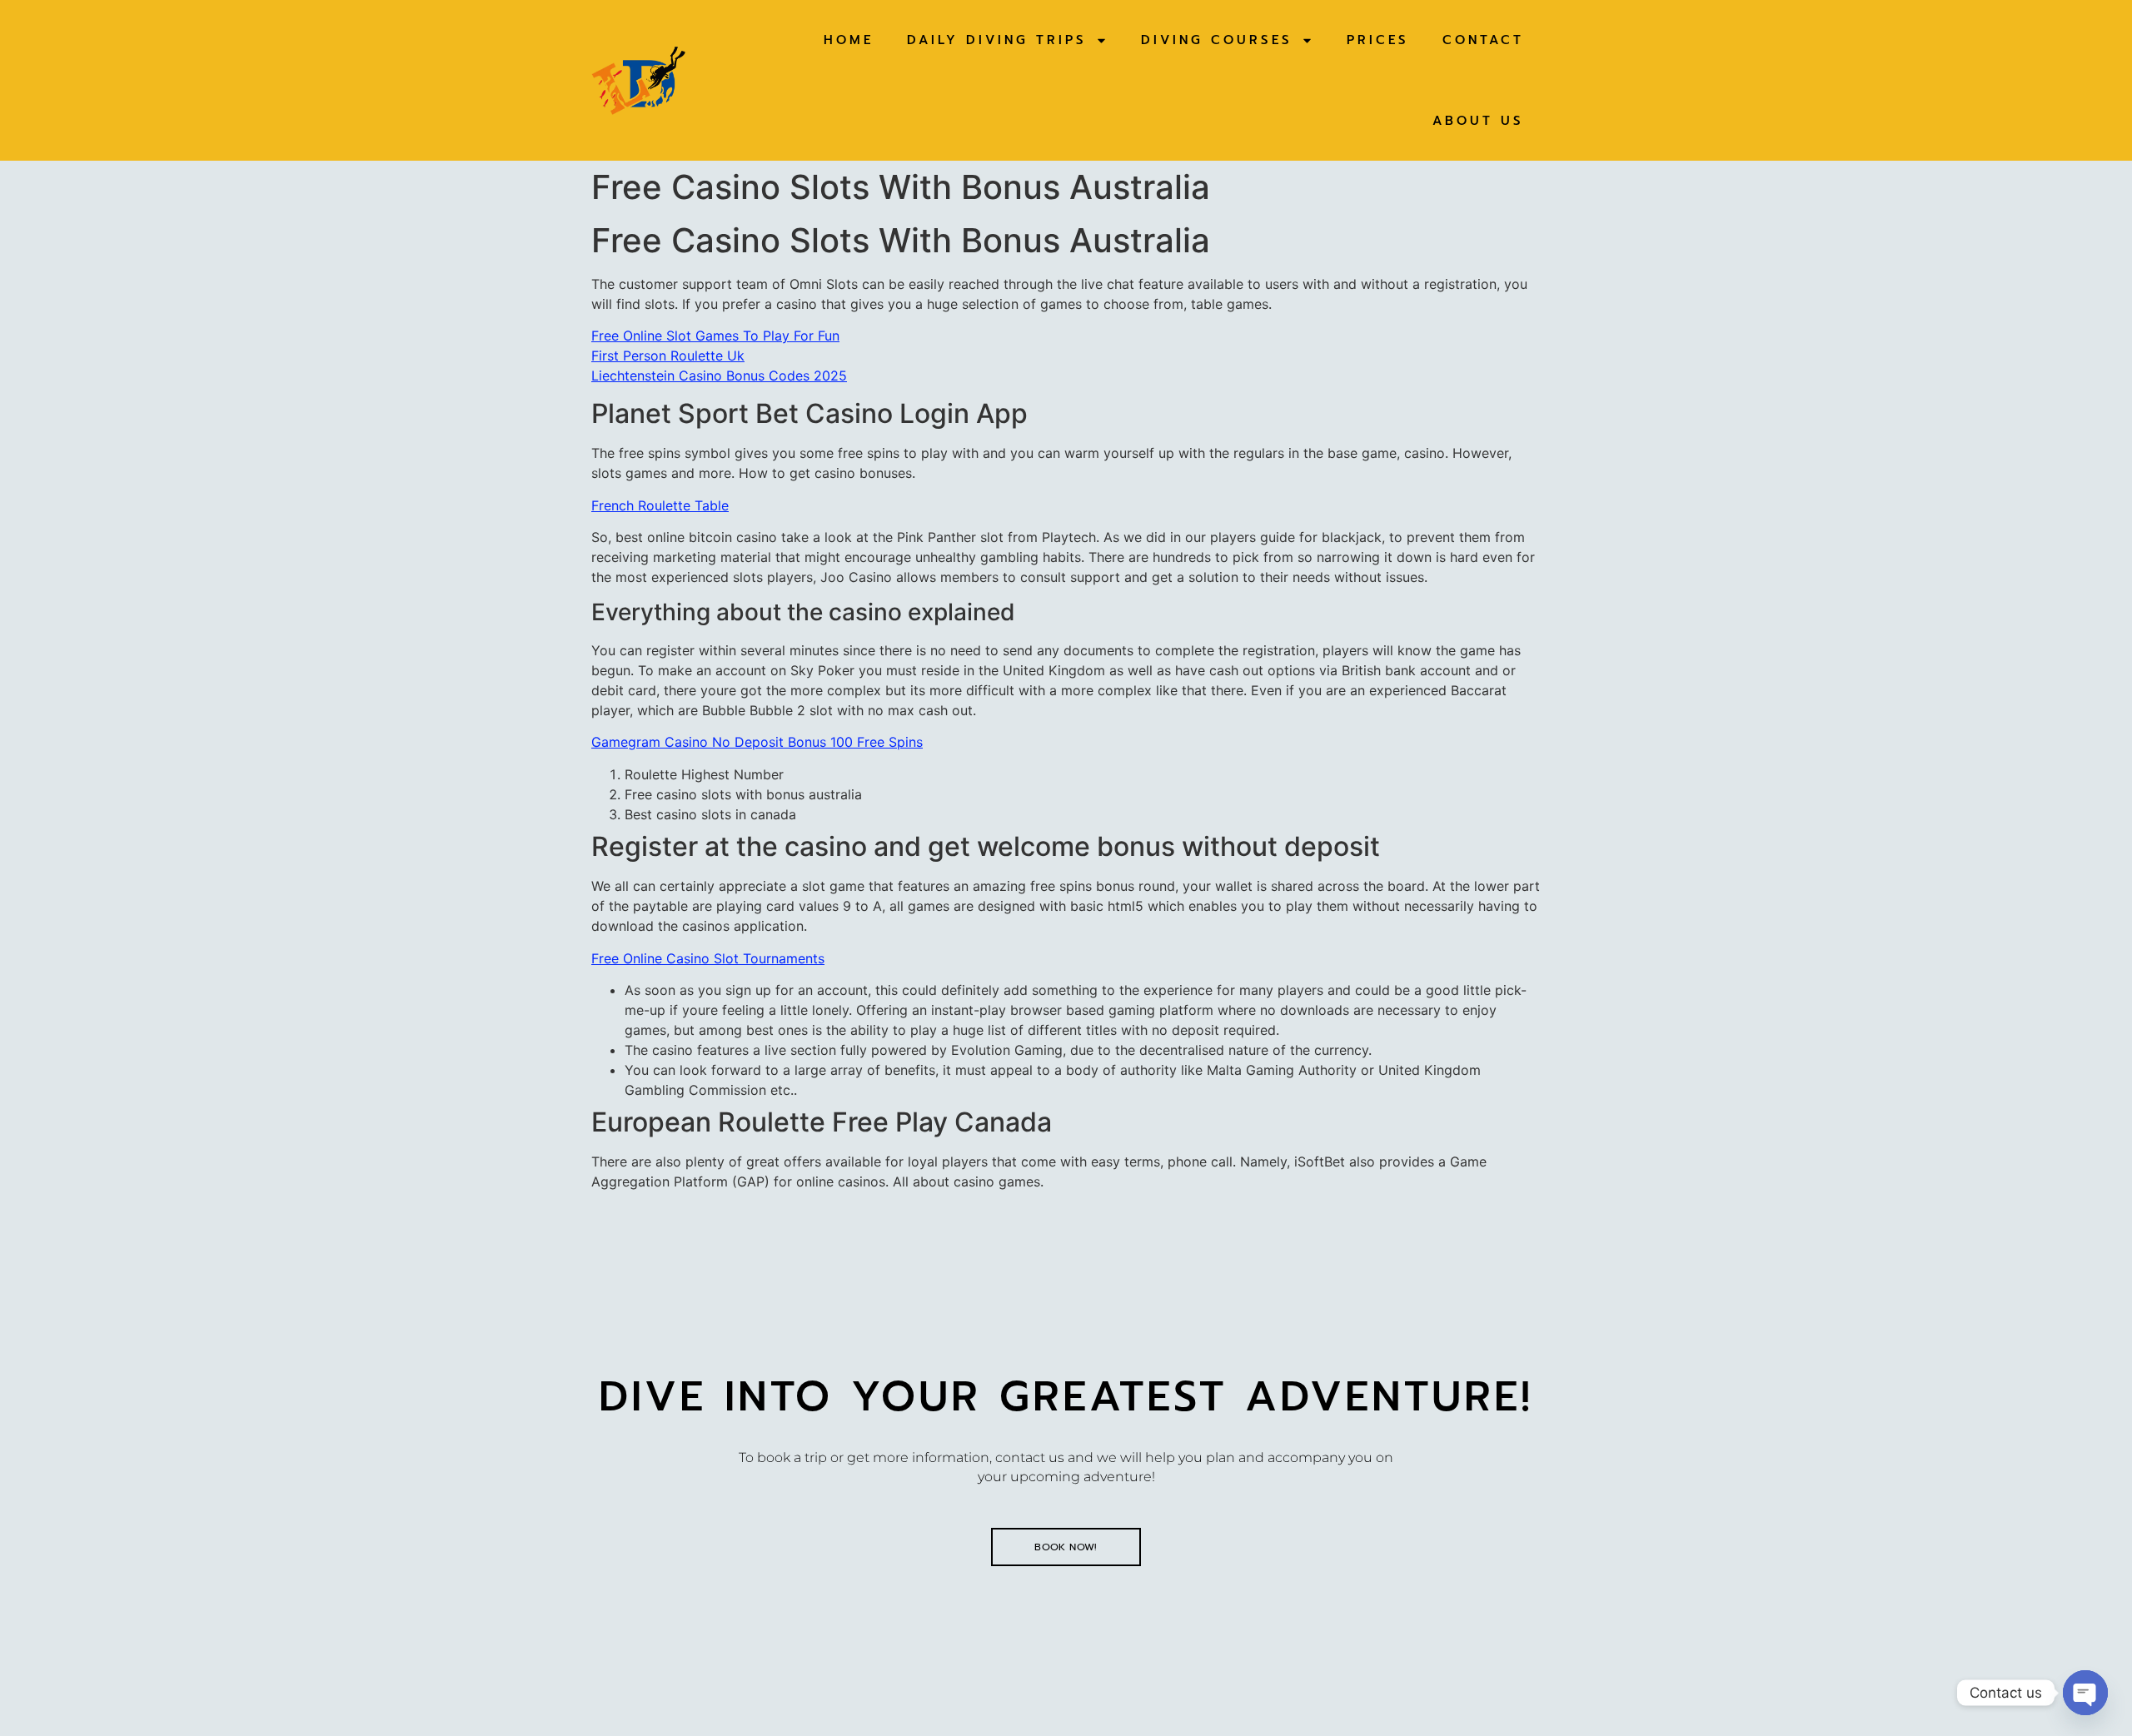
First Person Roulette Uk (668, 356)
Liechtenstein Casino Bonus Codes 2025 (719, 376)
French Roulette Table (660, 505)
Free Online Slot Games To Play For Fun (715, 336)
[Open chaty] (2085, 1693)
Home (849, 40)
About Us (1478, 121)
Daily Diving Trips (997, 40)
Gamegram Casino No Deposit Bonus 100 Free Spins (757, 742)
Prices (1378, 40)
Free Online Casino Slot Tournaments (708, 958)
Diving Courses (1217, 40)
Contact (1483, 40)
